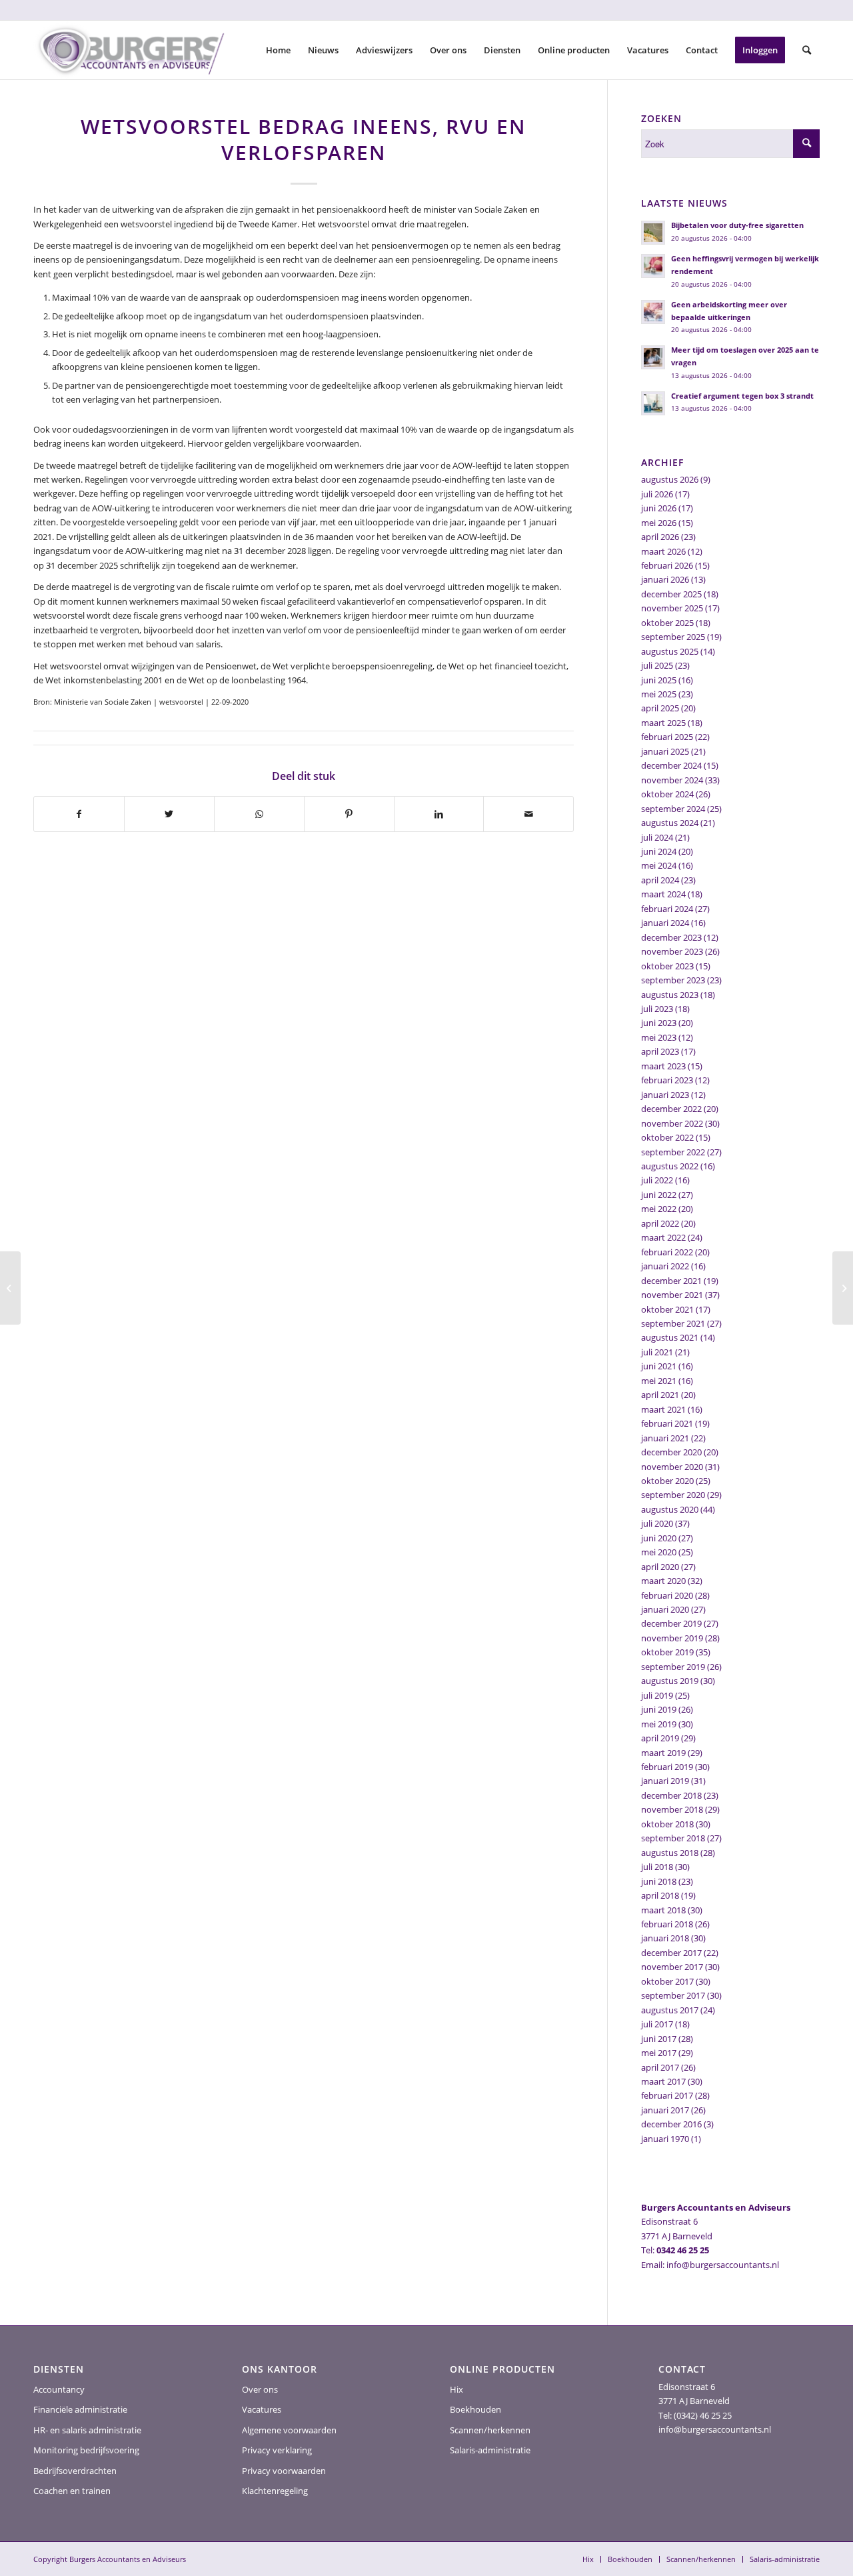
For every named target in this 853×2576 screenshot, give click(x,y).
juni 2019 (659, 1709)
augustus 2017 (670, 2010)
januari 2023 (665, 1095)
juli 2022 (657, 1180)
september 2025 (673, 637)
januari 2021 (665, 1438)
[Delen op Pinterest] (349, 814)
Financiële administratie (80, 2409)
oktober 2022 (667, 1137)
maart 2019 (663, 1753)
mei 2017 (659, 2053)
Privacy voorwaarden (284, 2471)
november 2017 (672, 1967)
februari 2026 (667, 565)
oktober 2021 (667, 1309)
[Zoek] (807, 50)
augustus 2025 (670, 651)
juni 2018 (659, 1881)
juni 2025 (659, 680)
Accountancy (59, 2389)
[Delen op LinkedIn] (439, 814)
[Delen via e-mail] (528, 814)
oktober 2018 (667, 1824)
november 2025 (672, 608)
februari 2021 (667, 1423)
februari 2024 (667, 909)
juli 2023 (657, 1009)
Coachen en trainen (72, 2491)
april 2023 (660, 1051)
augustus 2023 (670, 995)
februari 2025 (667, 737)
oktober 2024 (667, 794)
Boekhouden (475, 2409)
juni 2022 (659, 1195)
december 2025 (671, 594)
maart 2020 (663, 1581)
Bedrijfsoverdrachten (75, 2471)
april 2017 (660, 2067)
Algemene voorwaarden (289, 2430)
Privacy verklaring (277, 2450)
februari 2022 (667, 1252)
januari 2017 (665, 2110)
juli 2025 (657, 665)
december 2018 (671, 1795)
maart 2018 (663, 1910)
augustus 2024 (670, 823)
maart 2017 (663, 2081)
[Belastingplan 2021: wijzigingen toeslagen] (10, 1288)
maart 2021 (663, 1409)
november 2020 (672, 1467)
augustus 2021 (670, 1337)
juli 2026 (657, 494)
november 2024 (672, 780)
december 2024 (671, 765)
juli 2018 (657, 1867)
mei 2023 (659, 1037)
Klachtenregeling (275, 2491)
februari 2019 (667, 1767)
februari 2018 (667, 1924)
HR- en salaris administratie (87, 2430)
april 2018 (660, 1895)
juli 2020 (657, 1523)
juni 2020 (659, 1538)
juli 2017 (657, 2024)
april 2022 (660, 1223)
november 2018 (672, 1809)
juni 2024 (659, 851)
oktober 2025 (667, 623)
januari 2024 (665, 923)
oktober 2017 (667, 1981)
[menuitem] (278, 50)
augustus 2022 (670, 1166)
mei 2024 (659, 865)
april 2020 (660, 1567)
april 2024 (660, 880)
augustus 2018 (670, 1853)
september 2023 (673, 980)
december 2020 (671, 1452)
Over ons (260, 2389)
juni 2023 (659, 1023)
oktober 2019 (667, 1652)
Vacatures (262, 2409)
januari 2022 (665, 1266)
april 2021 (660, 1395)
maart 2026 (663, 551)
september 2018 (673, 1838)
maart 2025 (663, 723)
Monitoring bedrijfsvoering (86, 2450)
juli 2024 (657, 837)
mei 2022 (659, 1209)
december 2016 (671, 2124)
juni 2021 (659, 1366)
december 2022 (671, 1109)
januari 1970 (665, 2139)
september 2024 (673, 809)
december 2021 (671, 1281)
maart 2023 (663, 1066)
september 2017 (673, 1995)
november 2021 (672, 1295)
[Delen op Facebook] (79, 814)
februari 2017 (667, 2095)
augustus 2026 (670, 479)
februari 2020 (667, 1595)
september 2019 (673, 1667)
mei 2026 (659, 523)
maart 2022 (663, 1237)
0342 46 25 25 (683, 2250)
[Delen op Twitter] (169, 814)
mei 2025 (659, 694)
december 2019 (671, 1623)
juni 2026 (659, 508)
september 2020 (673, 1495)
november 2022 (672, 1123)
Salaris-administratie (490, 2450)
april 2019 (660, 1738)
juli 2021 (657, 1352)
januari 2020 (665, 1609)
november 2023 (672, 951)
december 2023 (671, 937)
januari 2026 (665, 579)
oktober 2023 (667, 966)
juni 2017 (659, 2039)
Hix (456, 2389)
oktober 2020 (667, 1481)
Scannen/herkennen (490, 2430)
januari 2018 (665, 1938)
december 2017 (671, 1953)
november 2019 (672, 1638)
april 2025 (660, 708)
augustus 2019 (670, 1681)
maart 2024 (663, 894)
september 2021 (673, 1323)
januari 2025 (665, 751)
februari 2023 (667, 1080)
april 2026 (660, 537)
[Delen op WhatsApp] (259, 814)
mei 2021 (659, 1381)
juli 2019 (657, 1695)
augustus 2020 (670, 1509)
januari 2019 (665, 1781)
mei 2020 (659, 1552)
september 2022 (673, 1152)
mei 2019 (659, 1724)
